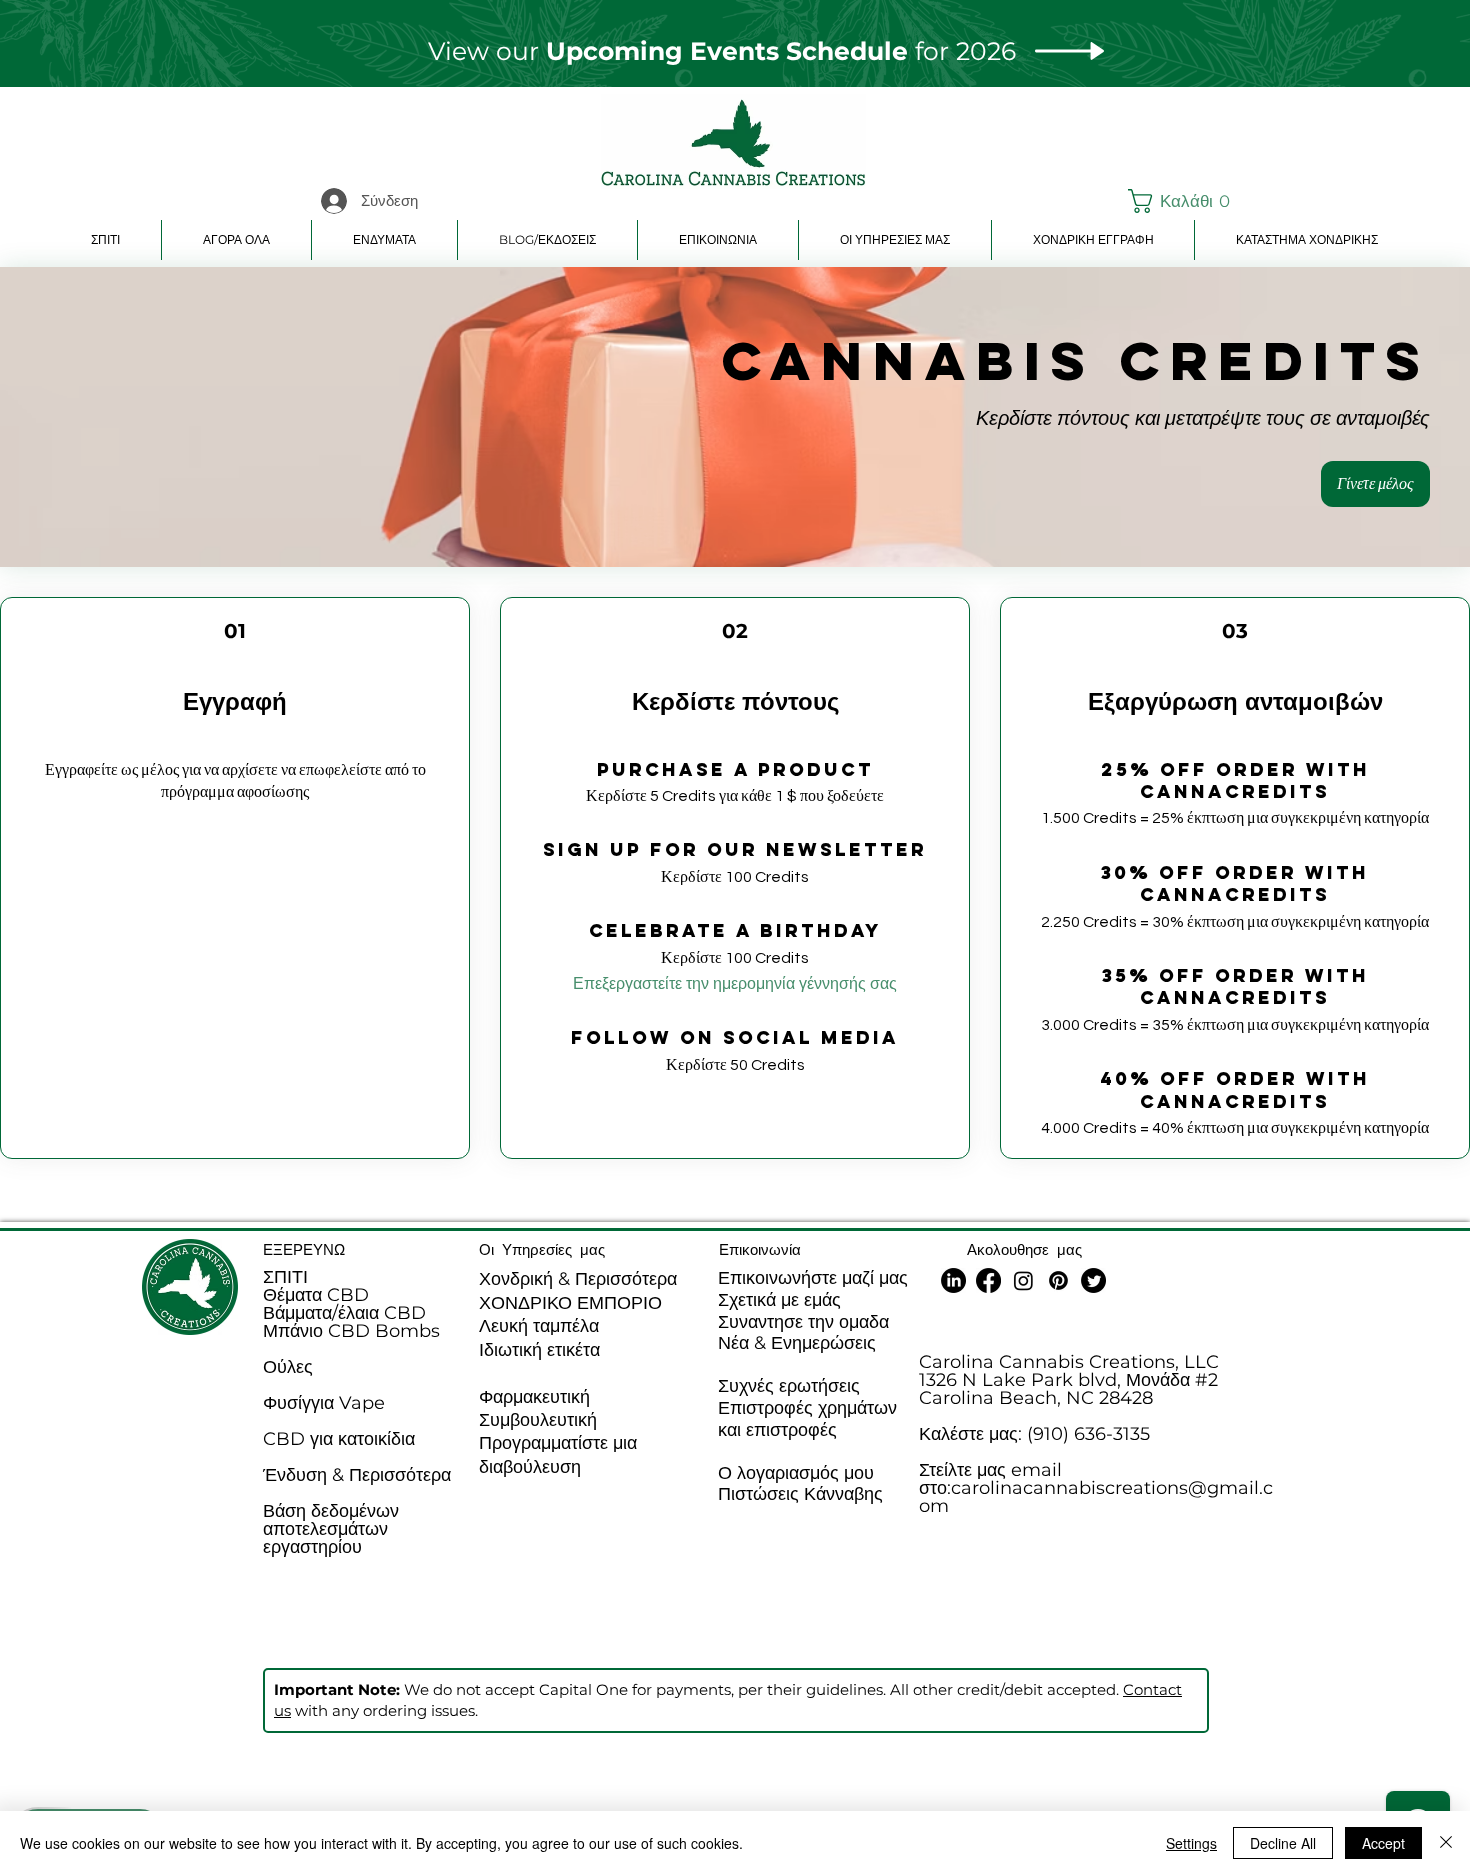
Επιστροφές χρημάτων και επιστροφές (807, 1419)
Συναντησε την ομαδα (803, 1322)
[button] (1175, 201)
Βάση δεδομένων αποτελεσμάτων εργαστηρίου (331, 1529)
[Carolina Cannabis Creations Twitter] (1093, 1280)
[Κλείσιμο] (1446, 1843)
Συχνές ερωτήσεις (789, 1386)
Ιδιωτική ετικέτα (539, 1350)
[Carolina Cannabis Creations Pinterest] (1058, 1280)
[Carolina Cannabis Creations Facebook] (988, 1280)
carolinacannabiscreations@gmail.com (1096, 1497)
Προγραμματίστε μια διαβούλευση (558, 1454)
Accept (1383, 1843)
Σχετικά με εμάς (779, 1300)
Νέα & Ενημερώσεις (797, 1343)
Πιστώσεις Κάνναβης (800, 1494)
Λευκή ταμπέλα (539, 1326)
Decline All (1283, 1843)
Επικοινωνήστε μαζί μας (813, 1278)
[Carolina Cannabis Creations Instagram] (1023, 1280)
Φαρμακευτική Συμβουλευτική (538, 1408)
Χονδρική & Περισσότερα (578, 1279)
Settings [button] (1191, 1843)
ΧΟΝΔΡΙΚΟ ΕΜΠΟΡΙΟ (570, 1303)
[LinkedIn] (953, 1280)
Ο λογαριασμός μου (796, 1473)
